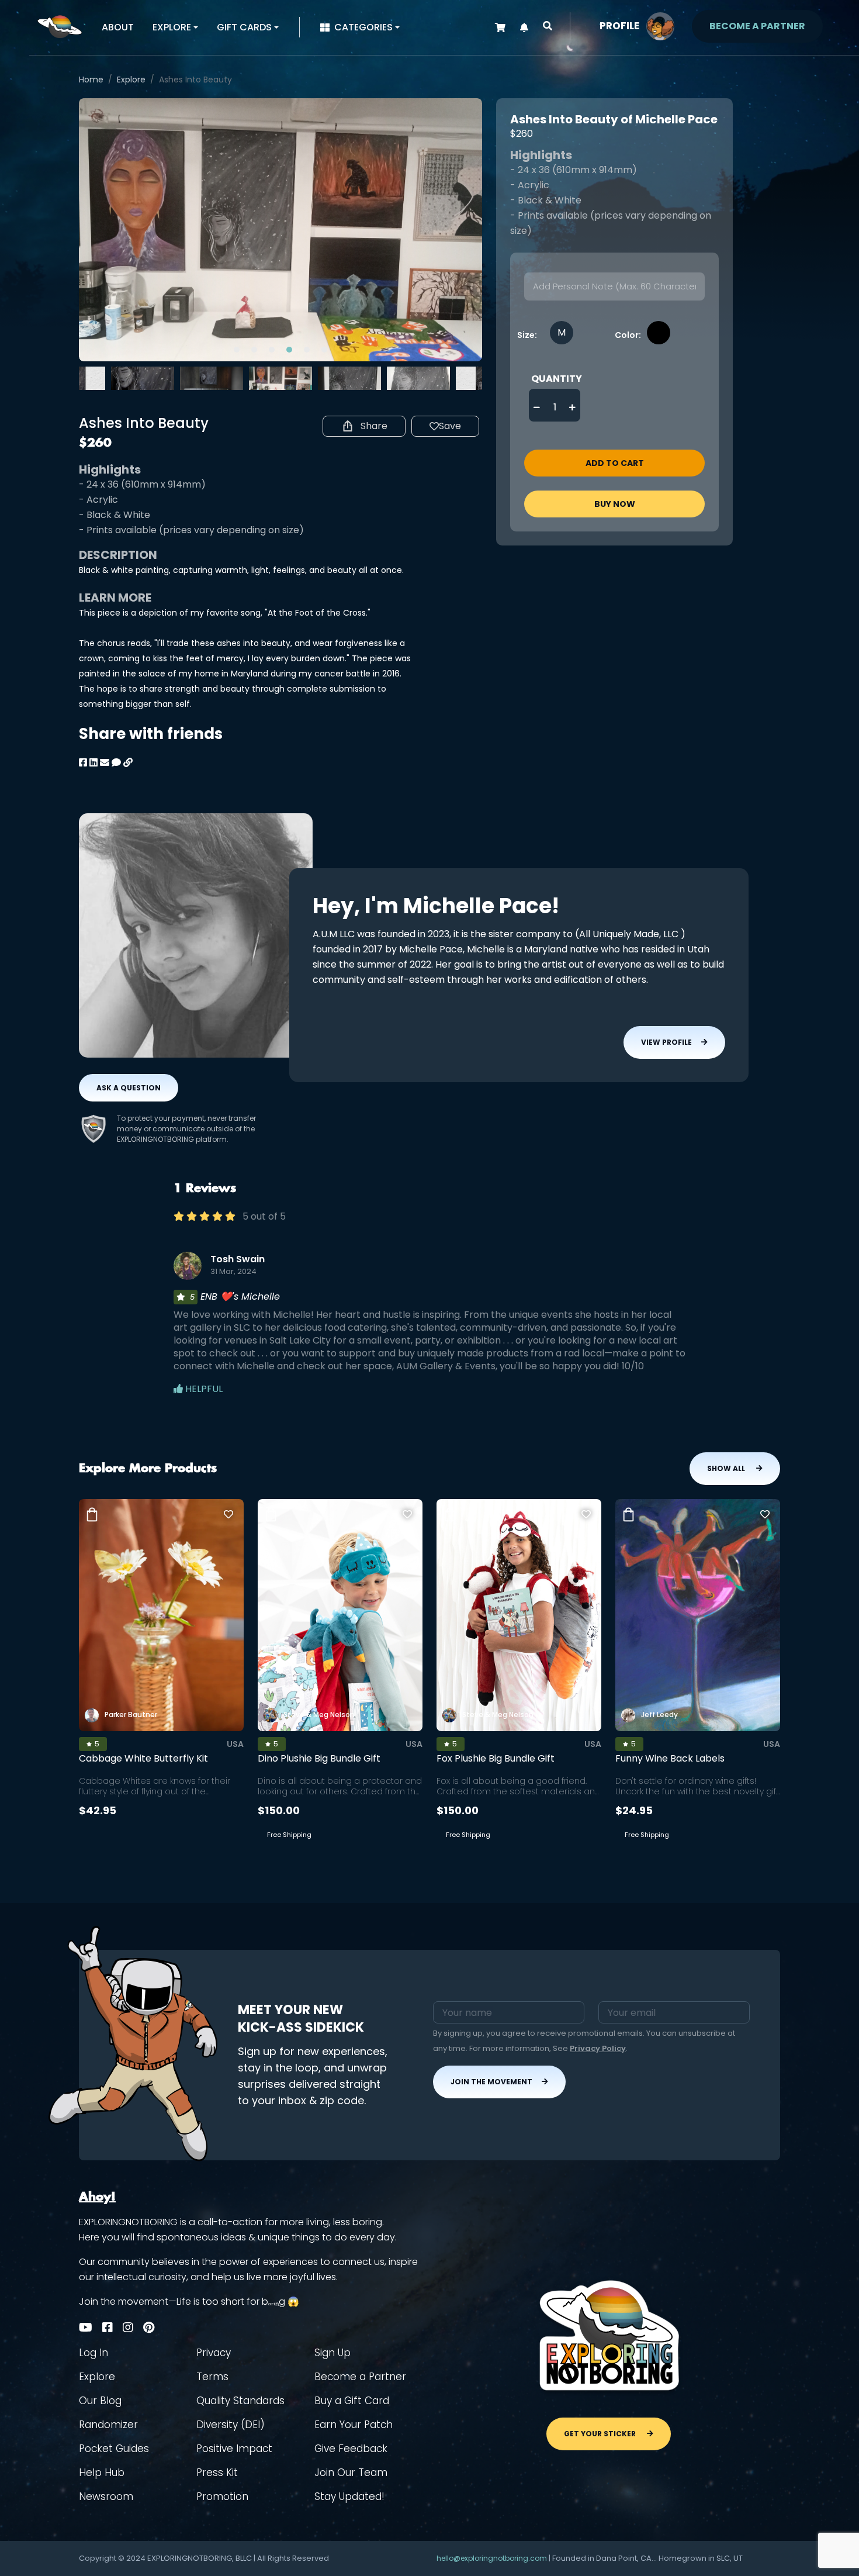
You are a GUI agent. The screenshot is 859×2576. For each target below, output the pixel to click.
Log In (93, 2353)
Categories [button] (363, 27)
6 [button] (324, 350)
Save (450, 426)
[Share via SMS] (116, 763)
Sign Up (332, 2353)
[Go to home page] (60, 26)
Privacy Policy (598, 2048)
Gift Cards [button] (244, 27)
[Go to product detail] (161, 1615)
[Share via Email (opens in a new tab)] (105, 763)
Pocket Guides (114, 2449)
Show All (727, 1468)
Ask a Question (129, 1088)
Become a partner (757, 26)
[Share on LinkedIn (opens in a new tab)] (93, 763)
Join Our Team (351, 2473)
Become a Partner (360, 2377)
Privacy (214, 2353)
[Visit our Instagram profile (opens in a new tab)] (128, 2328)
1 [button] (237, 350)
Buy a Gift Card (352, 2401)
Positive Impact (234, 2449)
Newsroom (106, 2496)
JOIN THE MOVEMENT (491, 2082)
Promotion (222, 2496)
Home (91, 80)
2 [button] (254, 350)
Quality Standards (240, 2401)
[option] (280, 230)
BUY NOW (615, 504)
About (118, 27)
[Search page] (548, 26)
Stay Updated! (349, 2496)
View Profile (666, 1042)
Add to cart (615, 463)
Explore (131, 80)
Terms (212, 2377)
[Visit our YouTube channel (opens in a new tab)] (86, 2328)
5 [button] (307, 350)
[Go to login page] (660, 25)
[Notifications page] (524, 28)
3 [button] (272, 350)
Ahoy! (97, 2197)
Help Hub (102, 2473)
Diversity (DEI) (231, 2425)
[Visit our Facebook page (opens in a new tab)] (108, 2328)
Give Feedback (351, 2449)
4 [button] (289, 350)
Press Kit (217, 2473)
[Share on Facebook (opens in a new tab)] (83, 763)
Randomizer (108, 2425)
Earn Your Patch (354, 2425)
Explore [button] (172, 27)
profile (619, 26)
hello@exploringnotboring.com (492, 2558)
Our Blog (100, 2401)
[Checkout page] (500, 28)
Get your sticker (601, 2434)
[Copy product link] (128, 763)
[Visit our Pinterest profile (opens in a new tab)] (149, 2328)
